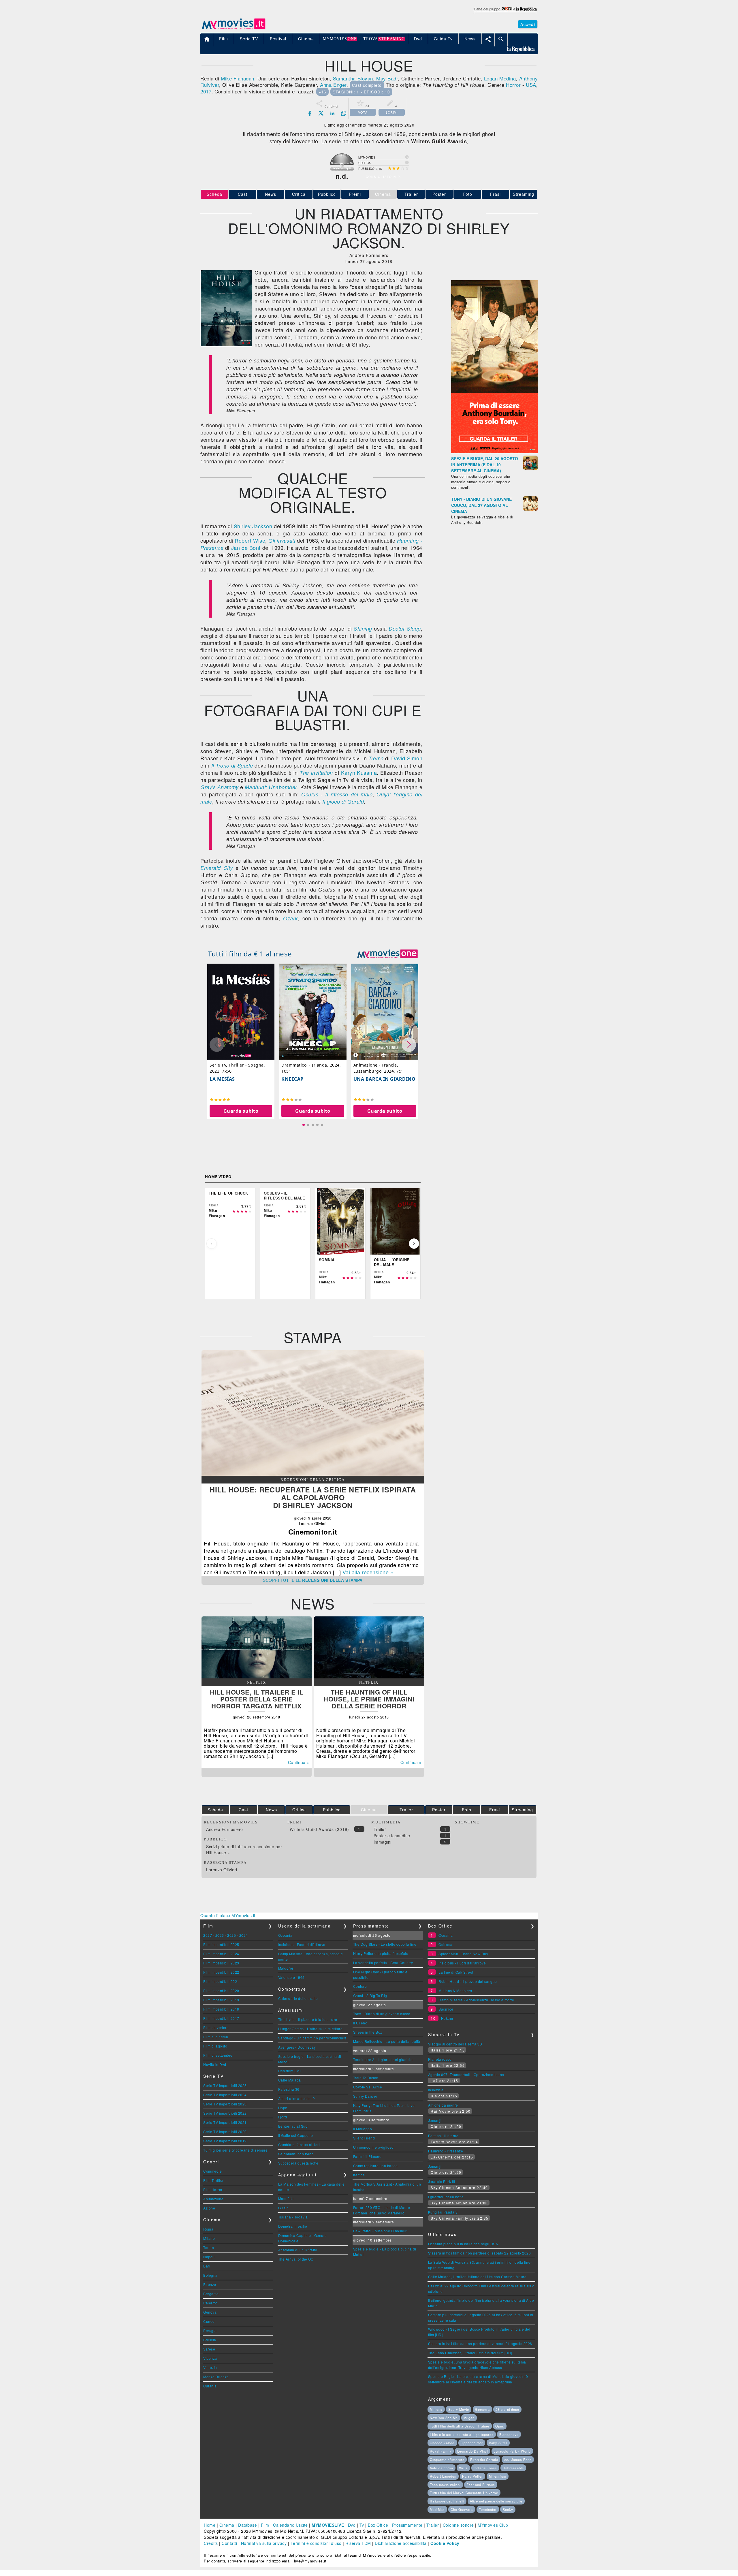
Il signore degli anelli (447, 2501)
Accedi (528, 24)
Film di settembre (218, 2055)
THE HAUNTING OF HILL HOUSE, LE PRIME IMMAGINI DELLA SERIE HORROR (369, 1699)
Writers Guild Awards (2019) (319, 1829)
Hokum (447, 2018)
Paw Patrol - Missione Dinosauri (381, 2231)
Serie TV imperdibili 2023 (225, 2104)
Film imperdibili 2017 (221, 2018)
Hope (283, 2108)
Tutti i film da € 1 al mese (250, 954)
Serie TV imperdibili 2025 (225, 2085)
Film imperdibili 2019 (221, 2000)
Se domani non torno (296, 2154)
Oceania (285, 1935)
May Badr (387, 78)
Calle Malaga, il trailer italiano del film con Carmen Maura (477, 2277)
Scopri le (313, 1580)
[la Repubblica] (505, 12)
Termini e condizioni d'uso (316, 2543)
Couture (360, 1986)
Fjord (283, 2117)
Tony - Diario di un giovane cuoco (382, 2014)
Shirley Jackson (253, 526)
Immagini (383, 1842)
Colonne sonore (458, 2525)
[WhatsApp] (344, 113)
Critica (299, 194)
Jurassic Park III (442, 2181)
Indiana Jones (485, 2468)
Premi (355, 194)
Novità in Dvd (215, 2064)
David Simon (407, 758)
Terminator (488, 2509)
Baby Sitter (498, 2443)
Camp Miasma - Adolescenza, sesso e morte (476, 2000)
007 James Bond (518, 2460)
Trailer (411, 194)
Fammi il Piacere (367, 2156)
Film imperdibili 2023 (221, 1963)
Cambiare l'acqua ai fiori (299, 2145)
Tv (362, 2525)
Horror (513, 85)
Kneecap (292, 1079)
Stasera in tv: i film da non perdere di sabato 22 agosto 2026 (480, 2253)
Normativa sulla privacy (264, 2543)
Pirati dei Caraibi (484, 2460)
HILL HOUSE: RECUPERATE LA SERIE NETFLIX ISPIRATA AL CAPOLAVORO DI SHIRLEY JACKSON (313, 1497)
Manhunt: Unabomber (271, 787)
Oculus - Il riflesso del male (337, 794)
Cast (243, 194)
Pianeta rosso (440, 2059)
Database (247, 2525)
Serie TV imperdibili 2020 (225, 2132)
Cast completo (367, 85)
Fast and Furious (481, 2485)
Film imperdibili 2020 (221, 1991)
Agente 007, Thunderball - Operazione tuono (466, 2074)
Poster (439, 194)
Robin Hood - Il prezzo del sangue (468, 1981)
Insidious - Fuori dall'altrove (302, 1944)
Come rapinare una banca (375, 2166)
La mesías (222, 1079)
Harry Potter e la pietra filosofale (381, 1953)
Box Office (378, 2525)
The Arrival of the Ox (296, 2259)
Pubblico (327, 194)
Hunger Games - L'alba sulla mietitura (310, 2029)
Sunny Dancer (365, 2096)
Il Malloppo (363, 2129)
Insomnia (436, 2090)
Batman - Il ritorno (443, 2136)
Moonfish (286, 2198)
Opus (500, 2426)
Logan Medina (500, 78)
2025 (231, 1935)
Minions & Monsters (455, 1991)
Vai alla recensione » (368, 1572)
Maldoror (286, 1968)
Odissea (446, 1944)
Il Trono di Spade (232, 765)
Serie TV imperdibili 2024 (225, 2095)
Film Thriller (213, 2180)
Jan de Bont (246, 548)
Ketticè (359, 2175)
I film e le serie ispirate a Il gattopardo (462, 2434)
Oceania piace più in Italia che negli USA (463, 2244)
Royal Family (441, 2451)
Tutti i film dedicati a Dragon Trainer (460, 2426)
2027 (208, 1935)
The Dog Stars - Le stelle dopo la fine (385, 1944)
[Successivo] (414, 1244)
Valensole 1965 (291, 1977)
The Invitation (316, 773)
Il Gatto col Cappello (296, 2135)
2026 (220, 1935)
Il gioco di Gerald (343, 801)
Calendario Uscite (290, 2525)
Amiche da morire (443, 2105)
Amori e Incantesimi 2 (297, 2098)
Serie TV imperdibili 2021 (225, 2122)
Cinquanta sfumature (447, 2460)
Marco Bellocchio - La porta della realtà (387, 2041)
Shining (363, 628)
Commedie (212, 2171)
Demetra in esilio (293, 2226)
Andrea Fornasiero (225, 1829)
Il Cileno (360, 2023)
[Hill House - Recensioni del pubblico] (313, 1474)
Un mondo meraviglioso (373, 2147)
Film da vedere (216, 2027)
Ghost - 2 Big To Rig (370, 1995)
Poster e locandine (392, 1836)
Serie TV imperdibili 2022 (225, 2113)
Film (265, 2525)
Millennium (498, 2476)
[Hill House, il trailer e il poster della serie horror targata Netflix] (257, 1677)
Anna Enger (333, 85)
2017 (206, 91)
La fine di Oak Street (456, 1972)
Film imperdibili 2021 (221, 1981)
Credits (211, 2543)
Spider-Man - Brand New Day (463, 1954)
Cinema (227, 2525)
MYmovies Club (493, 2525)
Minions (436, 2409)
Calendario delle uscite (298, 1998)
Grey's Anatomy (219, 787)
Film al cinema (216, 2037)
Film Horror (213, 2189)
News (271, 194)
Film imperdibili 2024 (221, 1954)
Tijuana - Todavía (293, 2217)
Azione (209, 2208)
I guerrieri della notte (446, 2197)
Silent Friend (364, 2138)
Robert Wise (250, 540)
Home (210, 2525)
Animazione (213, 2199)
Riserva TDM (358, 2543)
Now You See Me (444, 2418)
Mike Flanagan (238, 78)
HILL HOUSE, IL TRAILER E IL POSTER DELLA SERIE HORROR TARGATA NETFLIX (257, 1699)
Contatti (229, 2543)
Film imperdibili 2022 (221, 1972)
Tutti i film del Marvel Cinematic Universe (464, 2493)
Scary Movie (459, 2409)
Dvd (352, 2525)
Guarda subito (241, 1111)
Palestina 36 (289, 2089)
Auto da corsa (442, 2468)
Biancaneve (509, 2434)
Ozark (290, 918)
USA (531, 85)
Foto (467, 194)
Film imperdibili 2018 (221, 2009)
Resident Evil (290, 2071)
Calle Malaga (290, 2080)
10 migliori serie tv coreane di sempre (235, 2150)
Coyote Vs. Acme (368, 2087)
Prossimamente (407, 2525)
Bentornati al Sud (293, 2126)
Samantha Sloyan (353, 78)
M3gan (469, 2418)
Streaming (524, 194)
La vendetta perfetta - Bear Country (383, 1963)
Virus (463, 2468)
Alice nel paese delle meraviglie (496, 2501)
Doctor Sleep (405, 628)
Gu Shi (284, 2208)
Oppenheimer (472, 2443)
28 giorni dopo (507, 2409)
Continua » (299, 1762)
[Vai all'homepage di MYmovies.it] (234, 29)
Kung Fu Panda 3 (443, 2212)
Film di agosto (215, 2046)
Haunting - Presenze (446, 2151)
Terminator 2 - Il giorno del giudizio (383, 2059)
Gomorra (482, 2409)
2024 (244, 1935)
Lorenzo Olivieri (222, 1870)
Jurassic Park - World (512, 2451)
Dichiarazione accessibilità (401, 2543)
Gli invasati (282, 540)
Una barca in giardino (385, 1079)
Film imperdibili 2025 (221, 1944)
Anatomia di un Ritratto (298, 2250)
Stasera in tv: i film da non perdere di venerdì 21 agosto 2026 (480, 2343)
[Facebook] (310, 113)
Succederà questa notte (298, 2163)
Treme (376, 758)
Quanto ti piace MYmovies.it (228, 1915)
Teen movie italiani (445, 2485)
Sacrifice (446, 2009)
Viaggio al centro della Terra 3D (455, 2044)
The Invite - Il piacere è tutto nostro (308, 2019)
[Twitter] (321, 113)
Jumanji (435, 2120)
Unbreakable (513, 2468)
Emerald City (217, 868)
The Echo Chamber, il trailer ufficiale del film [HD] (470, 2353)
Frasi (495, 194)
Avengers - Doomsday (297, 2047)
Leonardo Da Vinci (472, 2451)
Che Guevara (462, 2509)
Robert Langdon (443, 2476)
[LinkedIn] (332, 113)
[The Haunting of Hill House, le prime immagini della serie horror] (369, 1677)
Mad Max (437, 2509)
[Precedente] (212, 1244)
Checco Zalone (442, 2443)
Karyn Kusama (359, 772)
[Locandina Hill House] (226, 345)
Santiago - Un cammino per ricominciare (312, 2038)
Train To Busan (366, 2078)
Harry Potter (472, 2476)
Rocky (508, 2509)
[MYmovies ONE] (387, 954)
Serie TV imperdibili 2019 (225, 2141)
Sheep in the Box (368, 2032)
